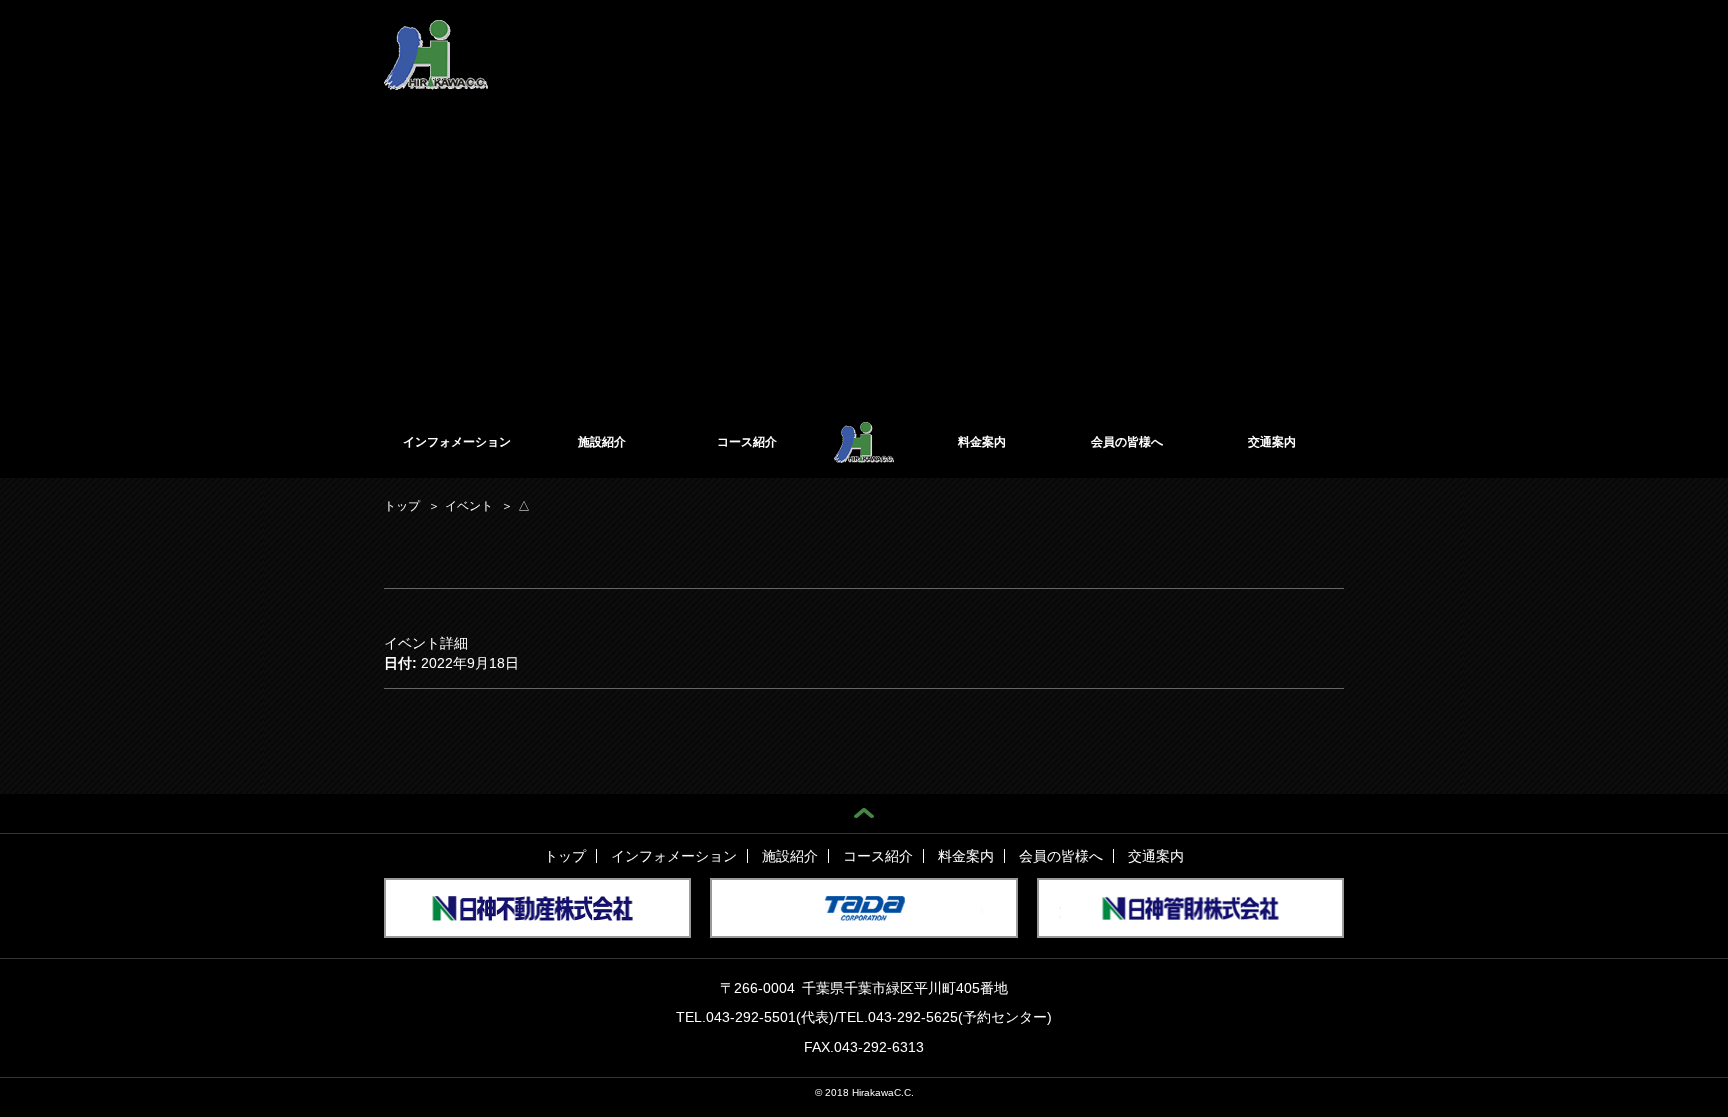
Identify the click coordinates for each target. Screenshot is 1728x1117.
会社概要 (1023, 38)
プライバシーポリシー (1193, 38)
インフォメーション (457, 442)
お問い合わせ (1308, 38)
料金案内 (982, 442)
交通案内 (1272, 442)
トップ (565, 856)
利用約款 (956, 38)
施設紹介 (602, 442)
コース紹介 (747, 442)
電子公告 (1090, 38)
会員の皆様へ (1127, 442)
